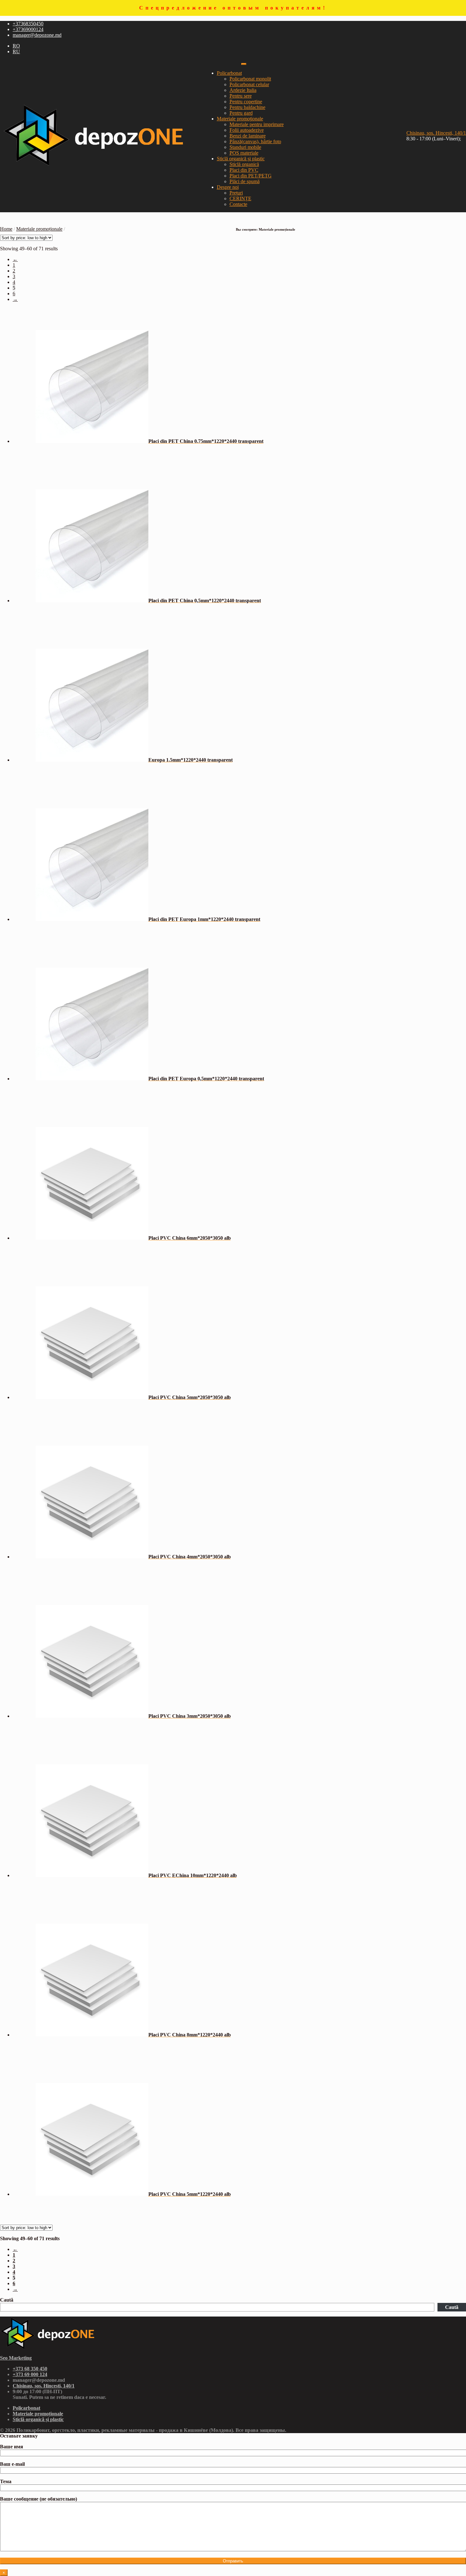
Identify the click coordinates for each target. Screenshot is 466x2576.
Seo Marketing (16, 2358)
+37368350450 (28, 24)
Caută (7, 2300)
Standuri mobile (245, 147)
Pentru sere (241, 96)
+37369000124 (28, 29)
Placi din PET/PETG (251, 176)
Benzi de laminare (248, 136)
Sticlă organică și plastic (241, 159)
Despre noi (228, 187)
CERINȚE (240, 198)
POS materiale (244, 153)
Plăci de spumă (245, 181)
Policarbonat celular (249, 84)
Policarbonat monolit (250, 79)
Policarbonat (229, 73)
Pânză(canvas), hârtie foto (255, 141)
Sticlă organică (244, 164)
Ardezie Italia (243, 90)
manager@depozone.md (37, 35)
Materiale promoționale (240, 119)
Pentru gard (241, 113)
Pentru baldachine (247, 107)
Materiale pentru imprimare (257, 124)
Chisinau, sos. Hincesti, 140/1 (436, 133)
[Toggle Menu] (244, 64)
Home (6, 229)
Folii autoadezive (247, 130)
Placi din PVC (244, 170)
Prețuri (236, 193)
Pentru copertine (246, 102)
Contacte (238, 204)
